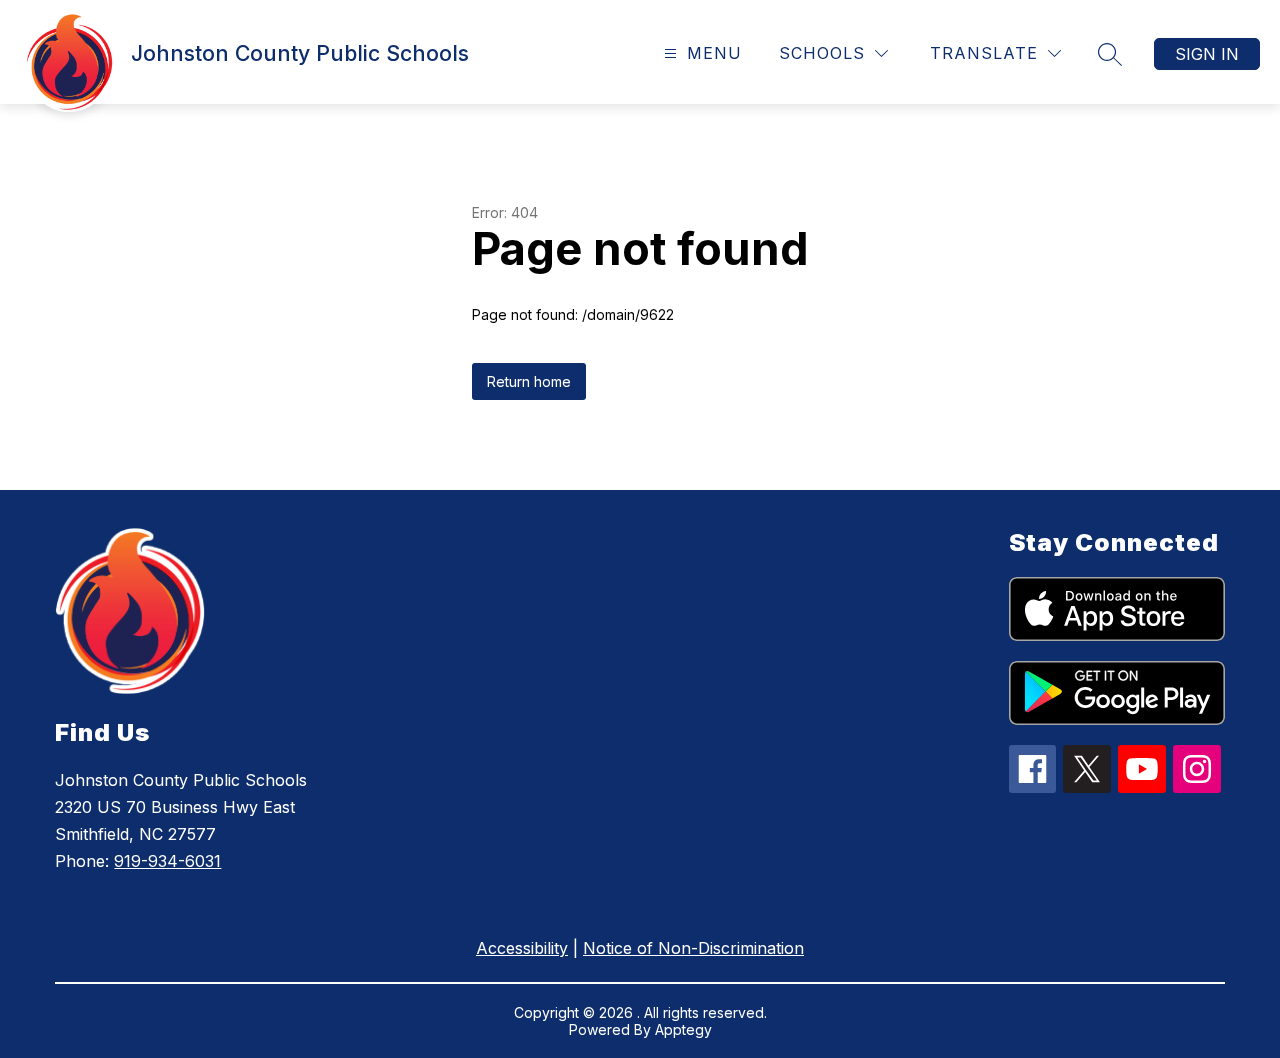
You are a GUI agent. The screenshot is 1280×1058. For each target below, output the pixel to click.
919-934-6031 (167, 861)
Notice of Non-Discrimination (693, 948)
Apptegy (683, 1029)
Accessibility (522, 948)
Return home (529, 381)
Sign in (1207, 54)
